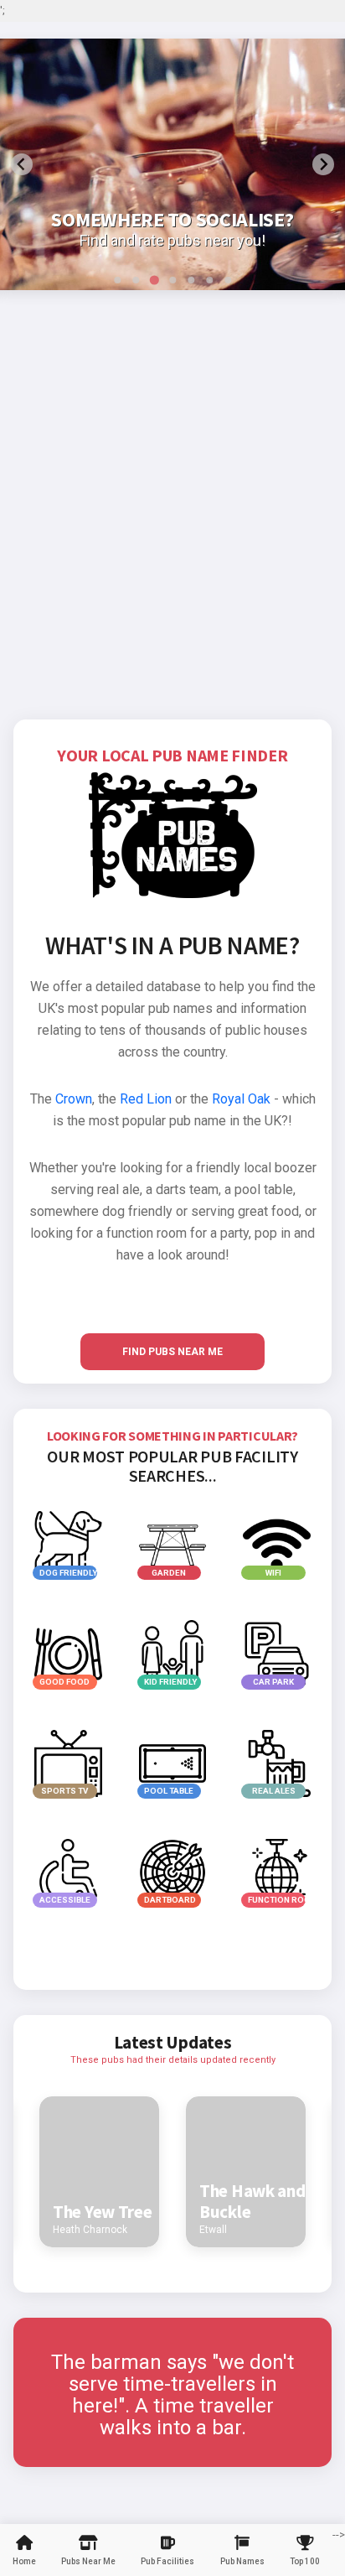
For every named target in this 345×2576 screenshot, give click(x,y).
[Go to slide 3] (154, 280)
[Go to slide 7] (228, 280)
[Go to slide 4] (172, 280)
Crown (74, 1099)
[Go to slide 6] (209, 280)
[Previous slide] (22, 164)
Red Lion (146, 1099)
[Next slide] (323, 164)
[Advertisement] (172, 538)
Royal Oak (241, 1099)
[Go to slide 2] (136, 280)
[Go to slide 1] (117, 280)
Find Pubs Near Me (172, 1352)
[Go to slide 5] (191, 280)
